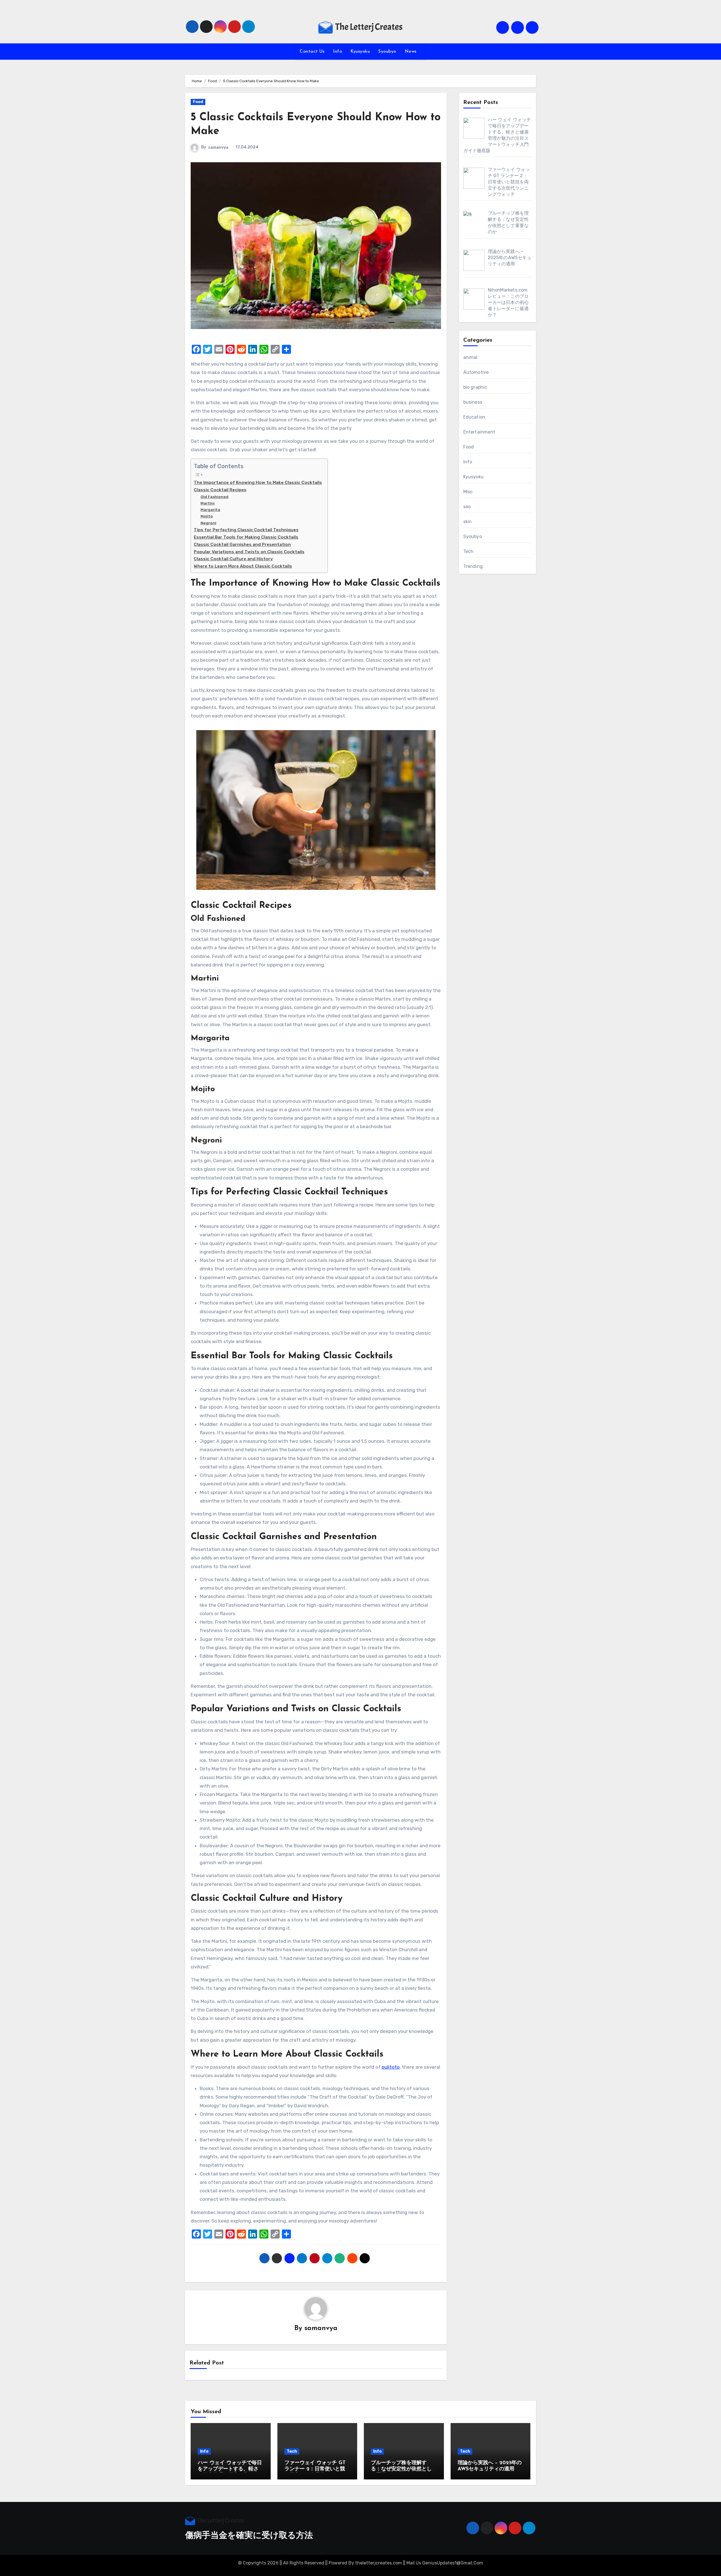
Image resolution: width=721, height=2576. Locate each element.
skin (468, 522)
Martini (208, 503)
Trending (473, 566)
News (411, 52)
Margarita (210, 510)
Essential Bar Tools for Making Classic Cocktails (246, 537)
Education (474, 417)
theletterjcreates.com (379, 2563)
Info (337, 52)
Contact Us (312, 52)
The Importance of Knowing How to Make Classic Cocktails (258, 483)
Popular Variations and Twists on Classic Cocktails (249, 552)
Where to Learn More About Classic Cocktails (243, 566)
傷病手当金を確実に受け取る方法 (249, 2536)
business (473, 402)
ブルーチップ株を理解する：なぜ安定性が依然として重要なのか (401, 2469)
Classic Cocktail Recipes (220, 490)
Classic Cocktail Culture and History (233, 559)
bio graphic (475, 387)
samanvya (218, 147)
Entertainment (479, 432)
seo (467, 507)
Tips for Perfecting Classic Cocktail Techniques (246, 530)
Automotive (476, 372)
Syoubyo (387, 52)
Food (198, 102)
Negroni (208, 523)
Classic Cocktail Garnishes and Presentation (242, 544)
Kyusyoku (360, 52)
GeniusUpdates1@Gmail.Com (453, 2563)
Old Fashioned (214, 497)
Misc (468, 492)
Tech (469, 551)
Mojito (207, 516)
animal (470, 357)
